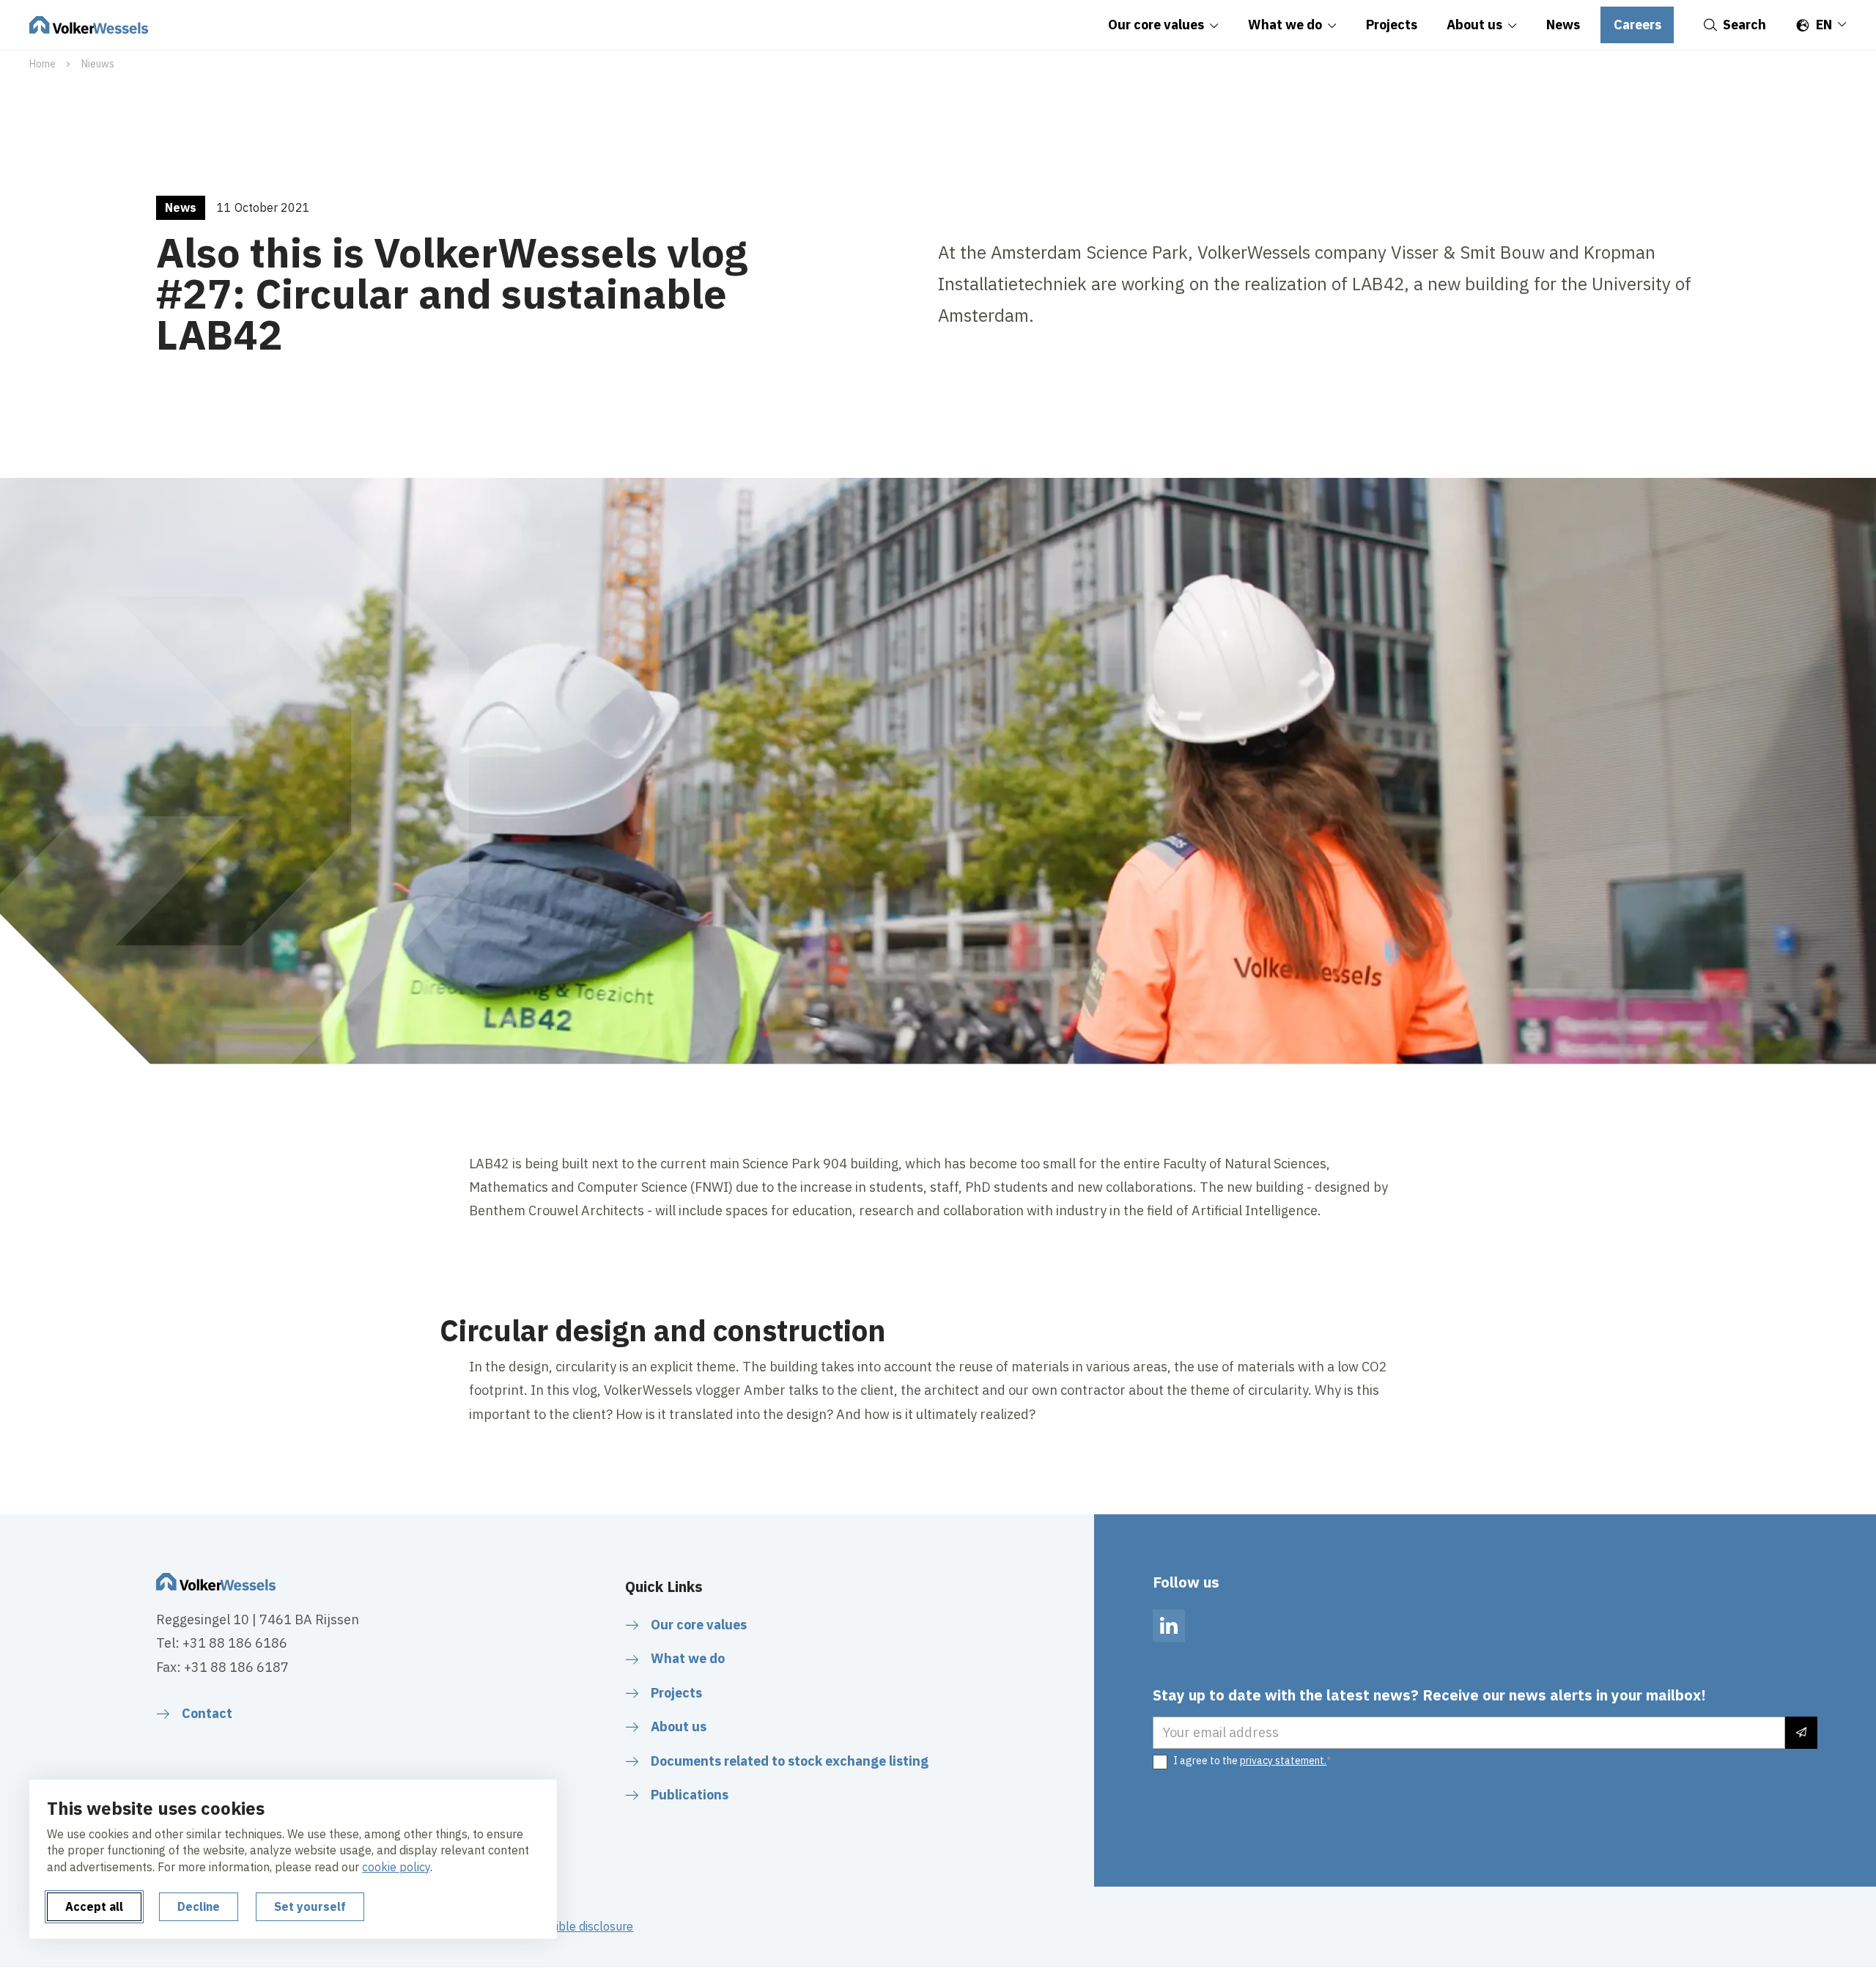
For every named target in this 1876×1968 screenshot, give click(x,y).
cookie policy (396, 1867)
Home (43, 64)
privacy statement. (1283, 1761)
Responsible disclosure (572, 1926)
